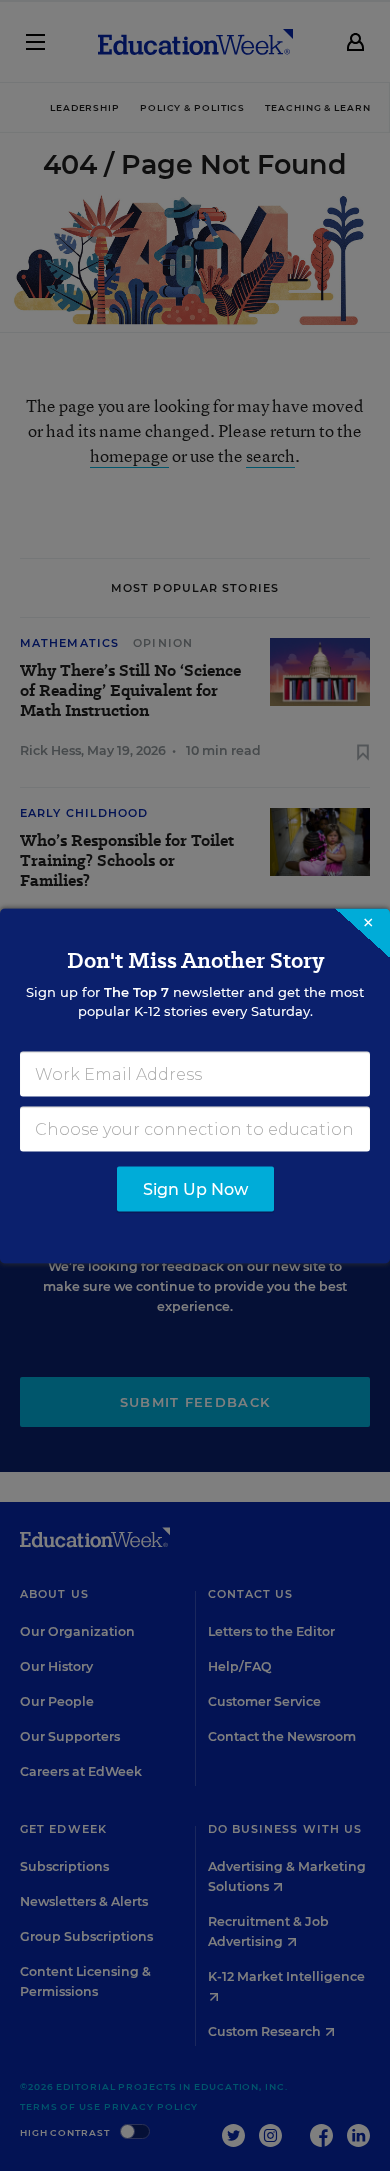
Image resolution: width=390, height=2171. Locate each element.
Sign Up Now (195, 1188)
